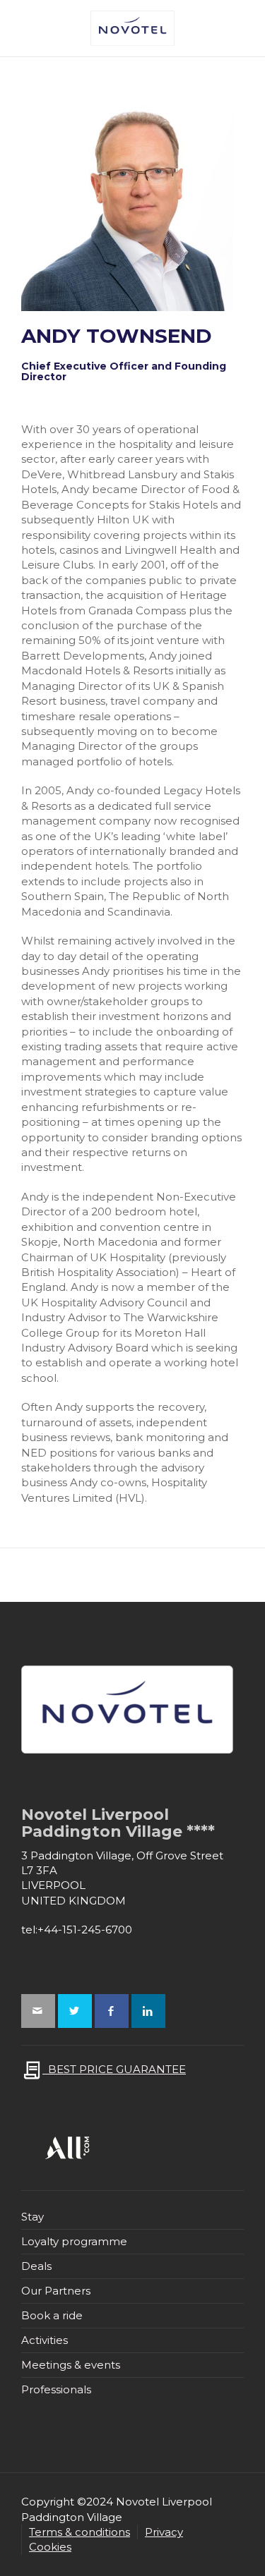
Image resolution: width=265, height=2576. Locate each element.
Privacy (164, 2532)
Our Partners (56, 2291)
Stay (33, 2217)
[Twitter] (75, 2011)
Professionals (56, 2389)
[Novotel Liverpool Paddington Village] (133, 27)
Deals (36, 2266)
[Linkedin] (148, 2011)
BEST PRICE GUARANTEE (114, 2069)
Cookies (50, 2547)
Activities (45, 2340)
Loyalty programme (74, 2241)
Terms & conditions (79, 2532)
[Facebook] (112, 2011)
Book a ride (52, 2315)
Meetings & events (71, 2365)
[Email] (38, 2011)
